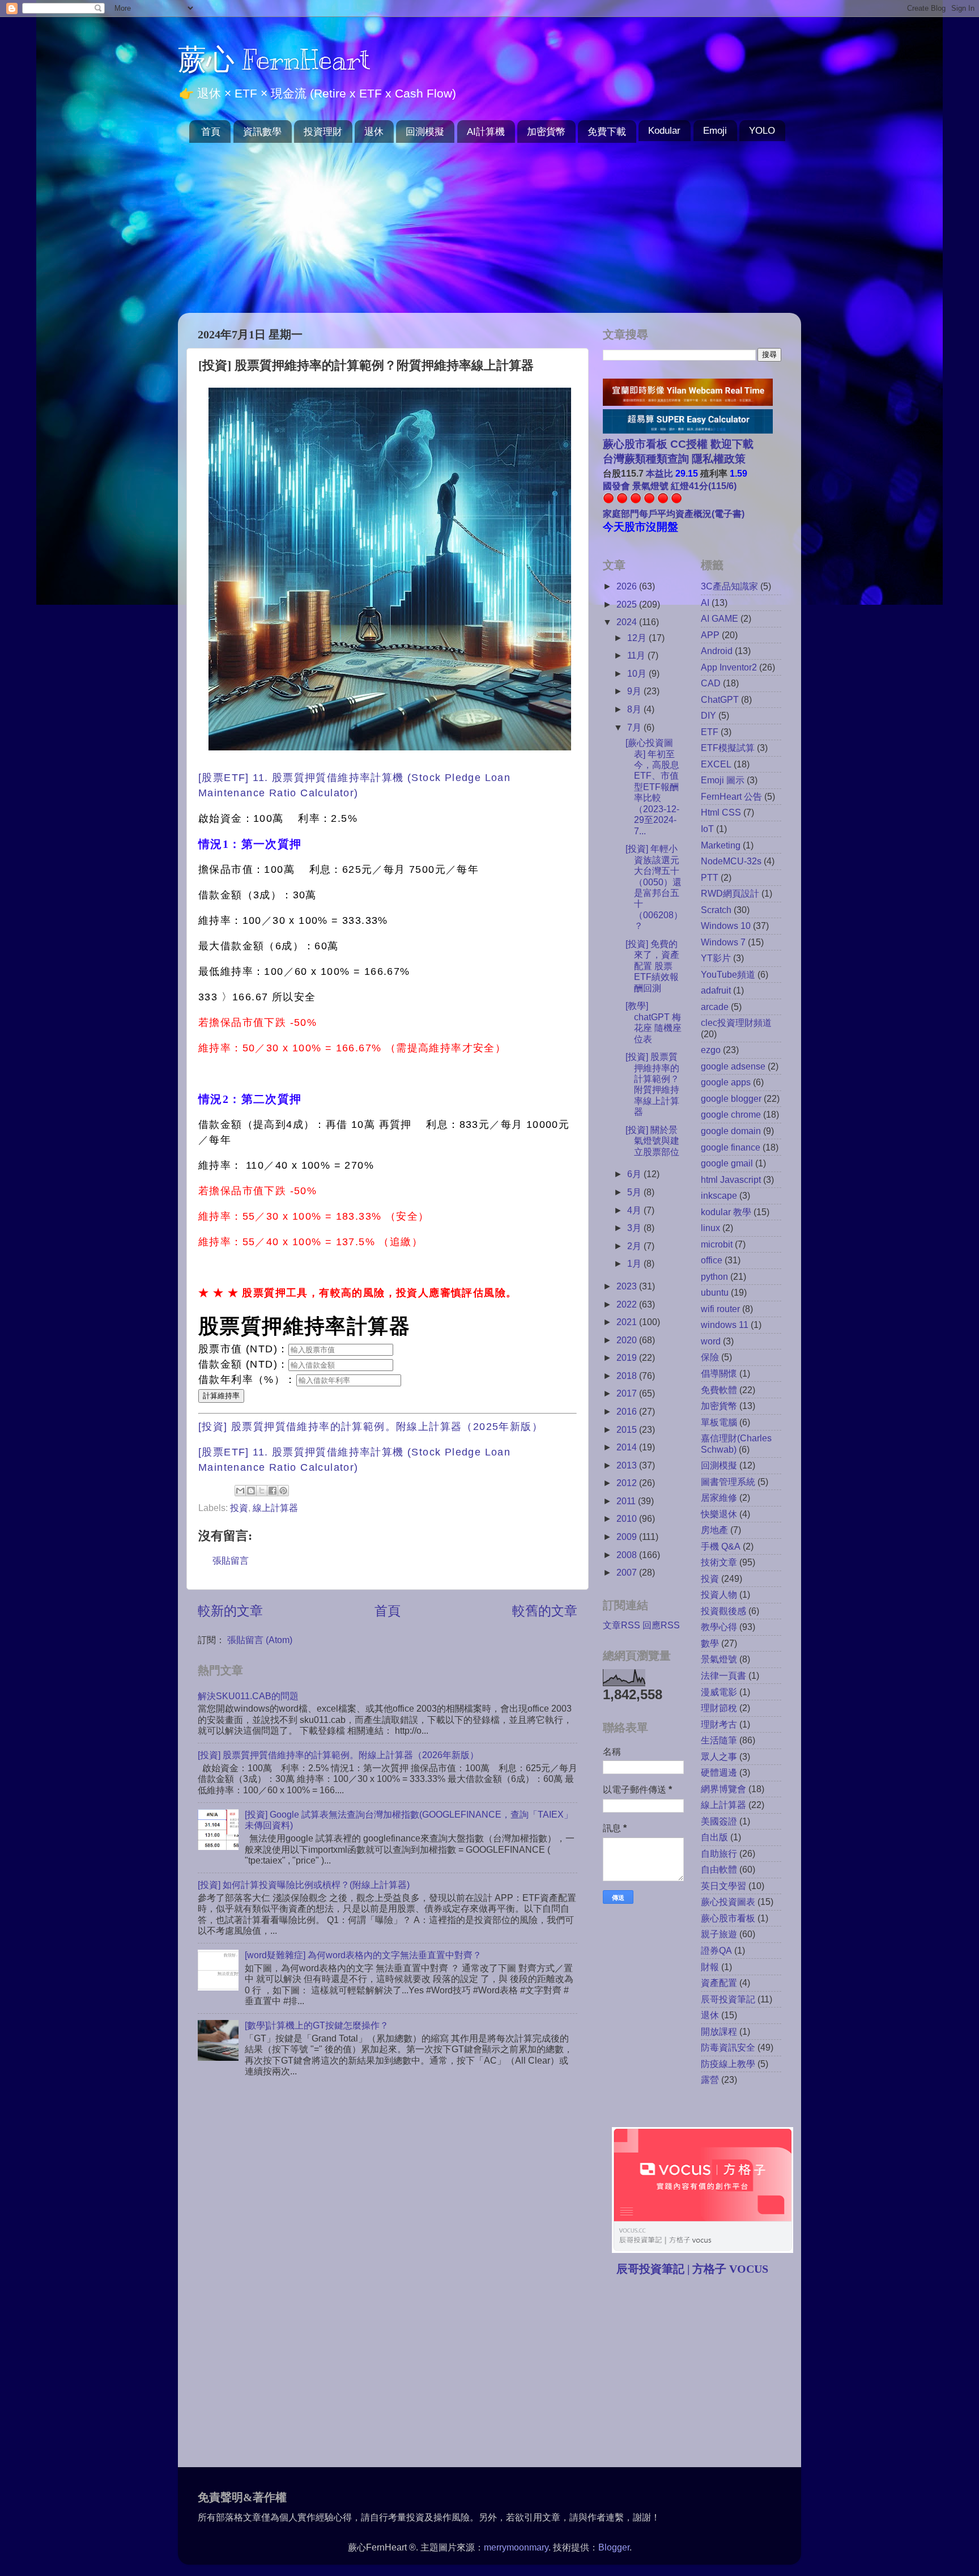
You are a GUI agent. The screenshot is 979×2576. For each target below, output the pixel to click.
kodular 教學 (726, 1212)
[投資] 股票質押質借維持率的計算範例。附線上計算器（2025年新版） (371, 1427)
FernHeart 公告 (731, 796)
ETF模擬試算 (728, 748)
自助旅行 (719, 1853)
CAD (711, 683)
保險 (710, 1357)
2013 (628, 1465)
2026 (628, 586)
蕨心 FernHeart (274, 60)
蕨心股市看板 (728, 1918)
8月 (635, 709)
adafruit (716, 990)
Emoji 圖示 (723, 780)
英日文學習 (723, 1886)
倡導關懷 (719, 1373)
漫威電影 (719, 1692)
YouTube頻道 (728, 974)
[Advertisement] (489, 228)
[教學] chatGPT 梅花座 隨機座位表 (654, 1022)
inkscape (719, 1195)
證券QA (716, 1950)
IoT (707, 829)
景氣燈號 (719, 1659)
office (712, 1260)
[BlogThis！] (251, 1491)
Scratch (716, 910)
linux (710, 1228)
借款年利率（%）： (247, 1380)
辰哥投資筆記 (728, 1999)
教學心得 (719, 1627)
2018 (628, 1376)
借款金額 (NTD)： (243, 1364)
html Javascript (731, 1179)
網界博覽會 (723, 1789)
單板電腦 (719, 1422)
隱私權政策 (717, 459)
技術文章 (719, 1562)
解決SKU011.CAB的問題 (248, 1696)
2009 (628, 1537)
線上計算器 (275, 1508)
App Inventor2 (729, 667)
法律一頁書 (723, 1675)
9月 (635, 691)
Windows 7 (723, 942)
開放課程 (719, 2031)
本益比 (659, 473)
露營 (710, 2080)
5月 (635, 1192)
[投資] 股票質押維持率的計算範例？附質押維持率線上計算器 (652, 1084)
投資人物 (719, 1594)
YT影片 (716, 958)
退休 (374, 132)
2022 (628, 1304)
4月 (635, 1210)
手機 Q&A (721, 1546)
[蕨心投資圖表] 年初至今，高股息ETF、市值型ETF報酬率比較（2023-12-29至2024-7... (652, 787)
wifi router (720, 1309)
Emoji (715, 131)
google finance (731, 1147)
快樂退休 (719, 1514)
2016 (628, 1411)
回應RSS (661, 1625)
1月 (635, 1263)
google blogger (731, 1098)
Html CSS (721, 812)
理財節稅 (719, 1708)
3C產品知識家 (729, 586)
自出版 (714, 1837)
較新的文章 (230, 1611)
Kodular (664, 131)
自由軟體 (719, 1869)
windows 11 (725, 1325)
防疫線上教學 (728, 2064)
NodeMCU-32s (731, 861)
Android (717, 651)
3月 (635, 1228)
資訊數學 (262, 132)
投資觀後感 (723, 1611)
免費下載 (607, 132)
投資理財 (323, 132)
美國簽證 (719, 1821)
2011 (627, 1501)
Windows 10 (726, 926)
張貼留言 (231, 1560)
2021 (628, 1322)
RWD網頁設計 (730, 893)
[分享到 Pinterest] (283, 1491)
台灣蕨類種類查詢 (646, 459)
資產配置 (719, 1983)
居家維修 (719, 1497)
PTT (710, 877)
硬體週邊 (719, 1772)
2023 (628, 1286)
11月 (637, 655)
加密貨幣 (546, 132)
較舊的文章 (545, 1611)
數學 (710, 1643)
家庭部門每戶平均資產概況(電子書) (674, 513)
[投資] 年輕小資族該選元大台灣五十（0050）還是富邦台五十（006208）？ (654, 887)
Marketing (721, 845)
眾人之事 (719, 1756)
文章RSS (622, 1625)
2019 (628, 1357)
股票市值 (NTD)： (243, 1349)
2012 (628, 1483)
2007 (628, 1572)
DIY (708, 715)
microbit (717, 1244)
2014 (628, 1447)
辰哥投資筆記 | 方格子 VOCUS (692, 2269)
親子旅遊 (719, 1934)
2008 (628, 1555)
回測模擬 (425, 132)
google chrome (731, 1114)
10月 (638, 673)
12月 (638, 638)
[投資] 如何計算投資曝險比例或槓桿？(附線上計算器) (304, 1885)
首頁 (211, 132)
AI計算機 (486, 132)
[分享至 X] (262, 1491)
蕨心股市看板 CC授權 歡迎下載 (678, 444)
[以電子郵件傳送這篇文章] (240, 1491)
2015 (628, 1429)
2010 (628, 1518)
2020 (628, 1340)
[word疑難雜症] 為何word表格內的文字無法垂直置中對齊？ (363, 1955)
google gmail (727, 1163)
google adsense (733, 1066)
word (711, 1341)
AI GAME (720, 618)
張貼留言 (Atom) (260, 1640)
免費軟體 (719, 1390)
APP (710, 635)
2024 (628, 622)
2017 (628, 1393)
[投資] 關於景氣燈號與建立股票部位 (652, 1141)
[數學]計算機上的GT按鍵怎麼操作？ (317, 2025)
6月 (635, 1174)
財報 (710, 1967)
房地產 (714, 1530)
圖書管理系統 (728, 1482)
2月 (635, 1246)
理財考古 (719, 1724)
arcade (715, 1007)
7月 (635, 727)
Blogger (614, 2547)
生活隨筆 (719, 1740)
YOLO (762, 131)
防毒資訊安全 (728, 2047)
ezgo (711, 1050)
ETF (710, 732)
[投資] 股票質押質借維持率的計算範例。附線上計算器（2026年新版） (338, 1755)
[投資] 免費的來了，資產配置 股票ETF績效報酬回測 (652, 966)
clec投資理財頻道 (736, 1022)
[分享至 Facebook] (273, 1491)
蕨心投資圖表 (728, 1902)
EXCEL (716, 764)
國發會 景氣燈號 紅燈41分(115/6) (670, 486)
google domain (731, 1131)
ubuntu (715, 1292)
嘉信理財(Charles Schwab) (736, 1443)
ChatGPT (720, 699)
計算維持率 (221, 1396)
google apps (726, 1082)
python (714, 1276)
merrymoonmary (516, 2547)
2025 (628, 604)
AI (705, 602)
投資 (239, 1508)
